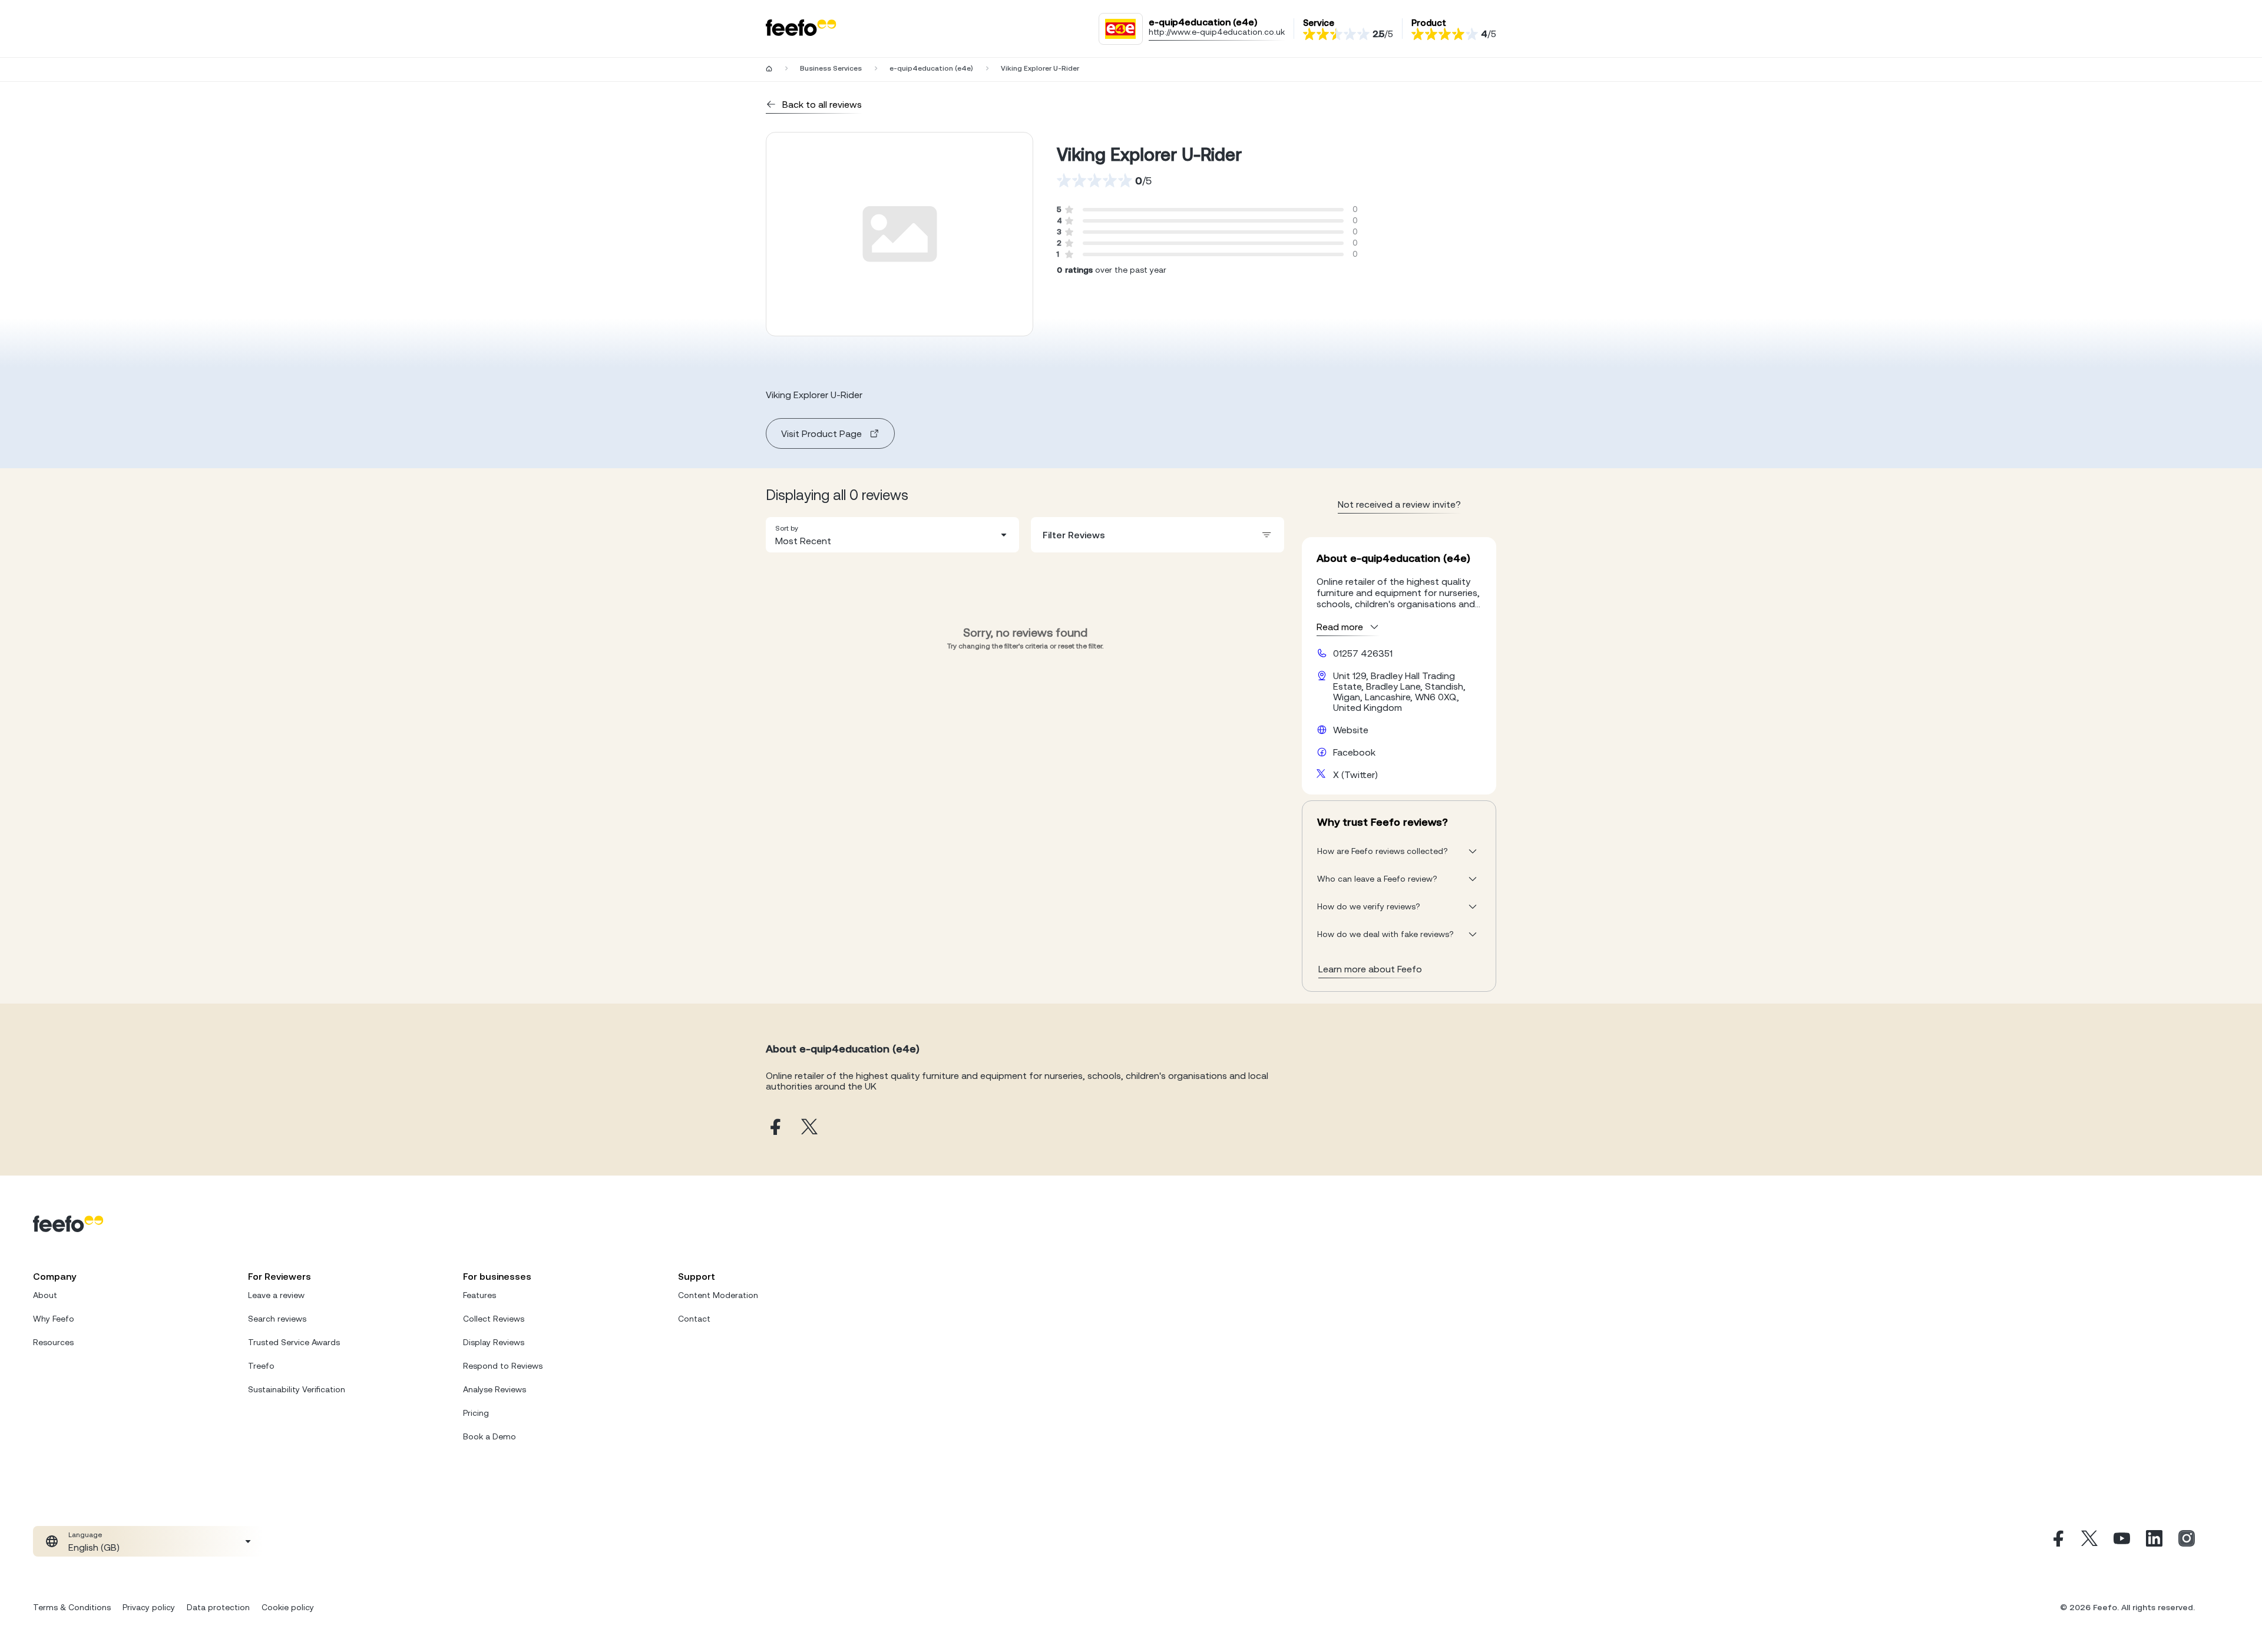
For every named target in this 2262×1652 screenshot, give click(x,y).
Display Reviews (494, 1342)
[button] (892, 535)
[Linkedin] (2154, 1541)
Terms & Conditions (72, 1607)
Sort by (787, 528)
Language (85, 1535)
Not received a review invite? (1399, 504)
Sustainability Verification (297, 1389)
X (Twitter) (1355, 774)
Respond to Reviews (503, 1366)
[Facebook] (2057, 1541)
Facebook (1354, 752)
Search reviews (277, 1319)
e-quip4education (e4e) (931, 68)
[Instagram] (2187, 1541)
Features (479, 1295)
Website (1351, 730)
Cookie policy (288, 1607)
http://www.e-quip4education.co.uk (1217, 32)
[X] (2089, 1541)
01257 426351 (1363, 653)
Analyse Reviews (495, 1389)
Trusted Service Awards (294, 1342)
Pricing (476, 1413)
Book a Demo (490, 1436)
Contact (694, 1319)
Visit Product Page (821, 433)
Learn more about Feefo (1370, 969)
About (45, 1295)
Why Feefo (54, 1319)
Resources (53, 1342)
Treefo (261, 1366)
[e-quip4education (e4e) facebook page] (774, 1128)
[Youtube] (2122, 1541)
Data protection (218, 1607)
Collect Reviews (494, 1319)
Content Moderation (718, 1295)
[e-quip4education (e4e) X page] (809, 1128)
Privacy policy (149, 1607)
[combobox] (892, 535)
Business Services (831, 68)
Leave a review (276, 1295)
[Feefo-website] (801, 29)
